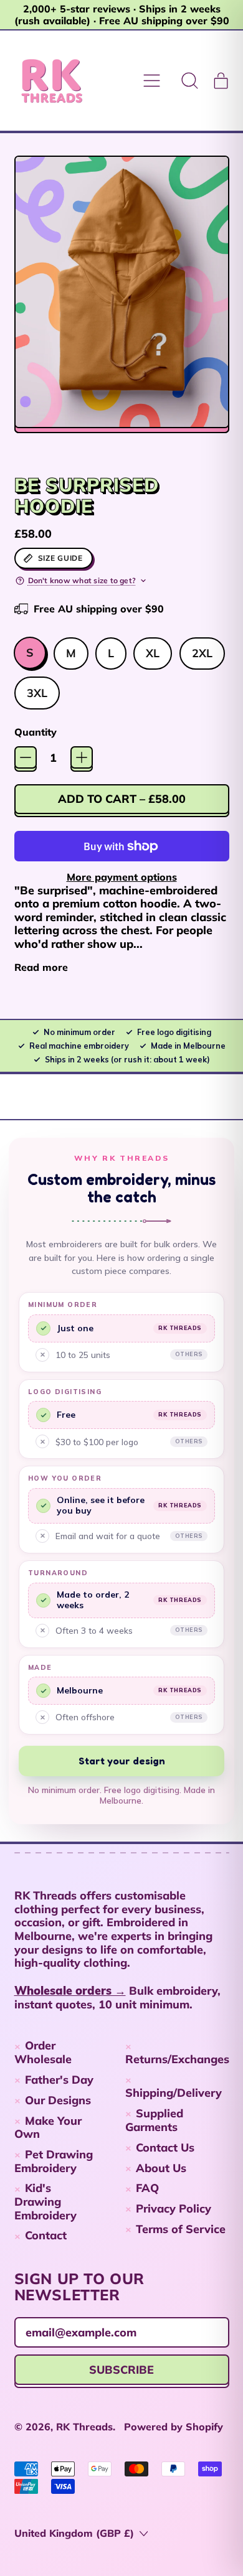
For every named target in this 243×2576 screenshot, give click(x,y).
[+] (82, 757)
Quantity (36, 732)
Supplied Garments (155, 2120)
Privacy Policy (174, 2208)
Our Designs (58, 2100)
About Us (161, 2168)
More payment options (122, 877)
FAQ (147, 2188)
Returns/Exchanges (177, 2059)
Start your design (122, 1761)
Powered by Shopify (174, 2427)
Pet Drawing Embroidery (54, 2161)
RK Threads (84, 2427)
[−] (26, 757)
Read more (41, 967)
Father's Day (59, 2080)
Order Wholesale (43, 2052)
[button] (190, 81)
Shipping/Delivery (174, 2093)
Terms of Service (181, 2229)
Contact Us (165, 2147)
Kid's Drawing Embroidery (45, 2201)
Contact (46, 2235)
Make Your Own (48, 2128)
